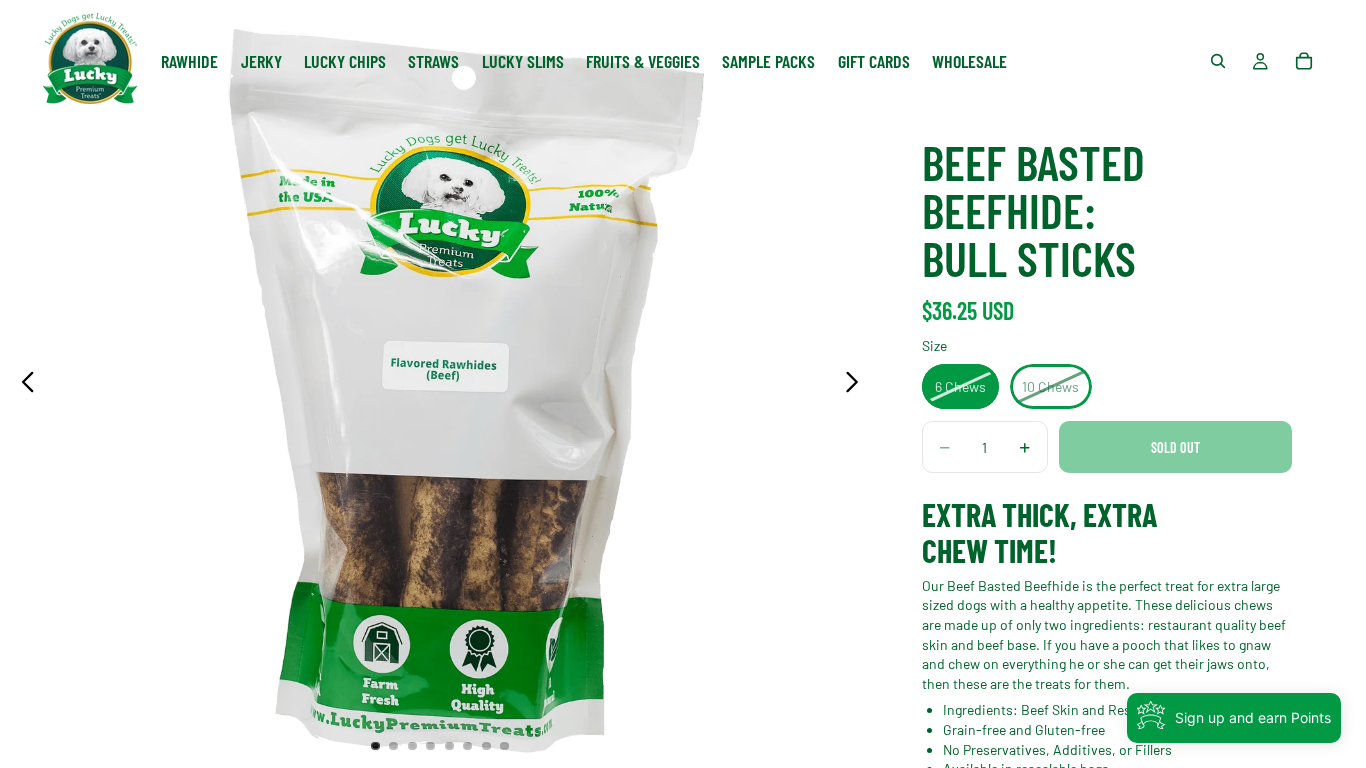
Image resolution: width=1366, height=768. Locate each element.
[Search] (1218, 61)
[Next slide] (857, 384)
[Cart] (1304, 61)
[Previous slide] (22, 384)
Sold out (1175, 447)
